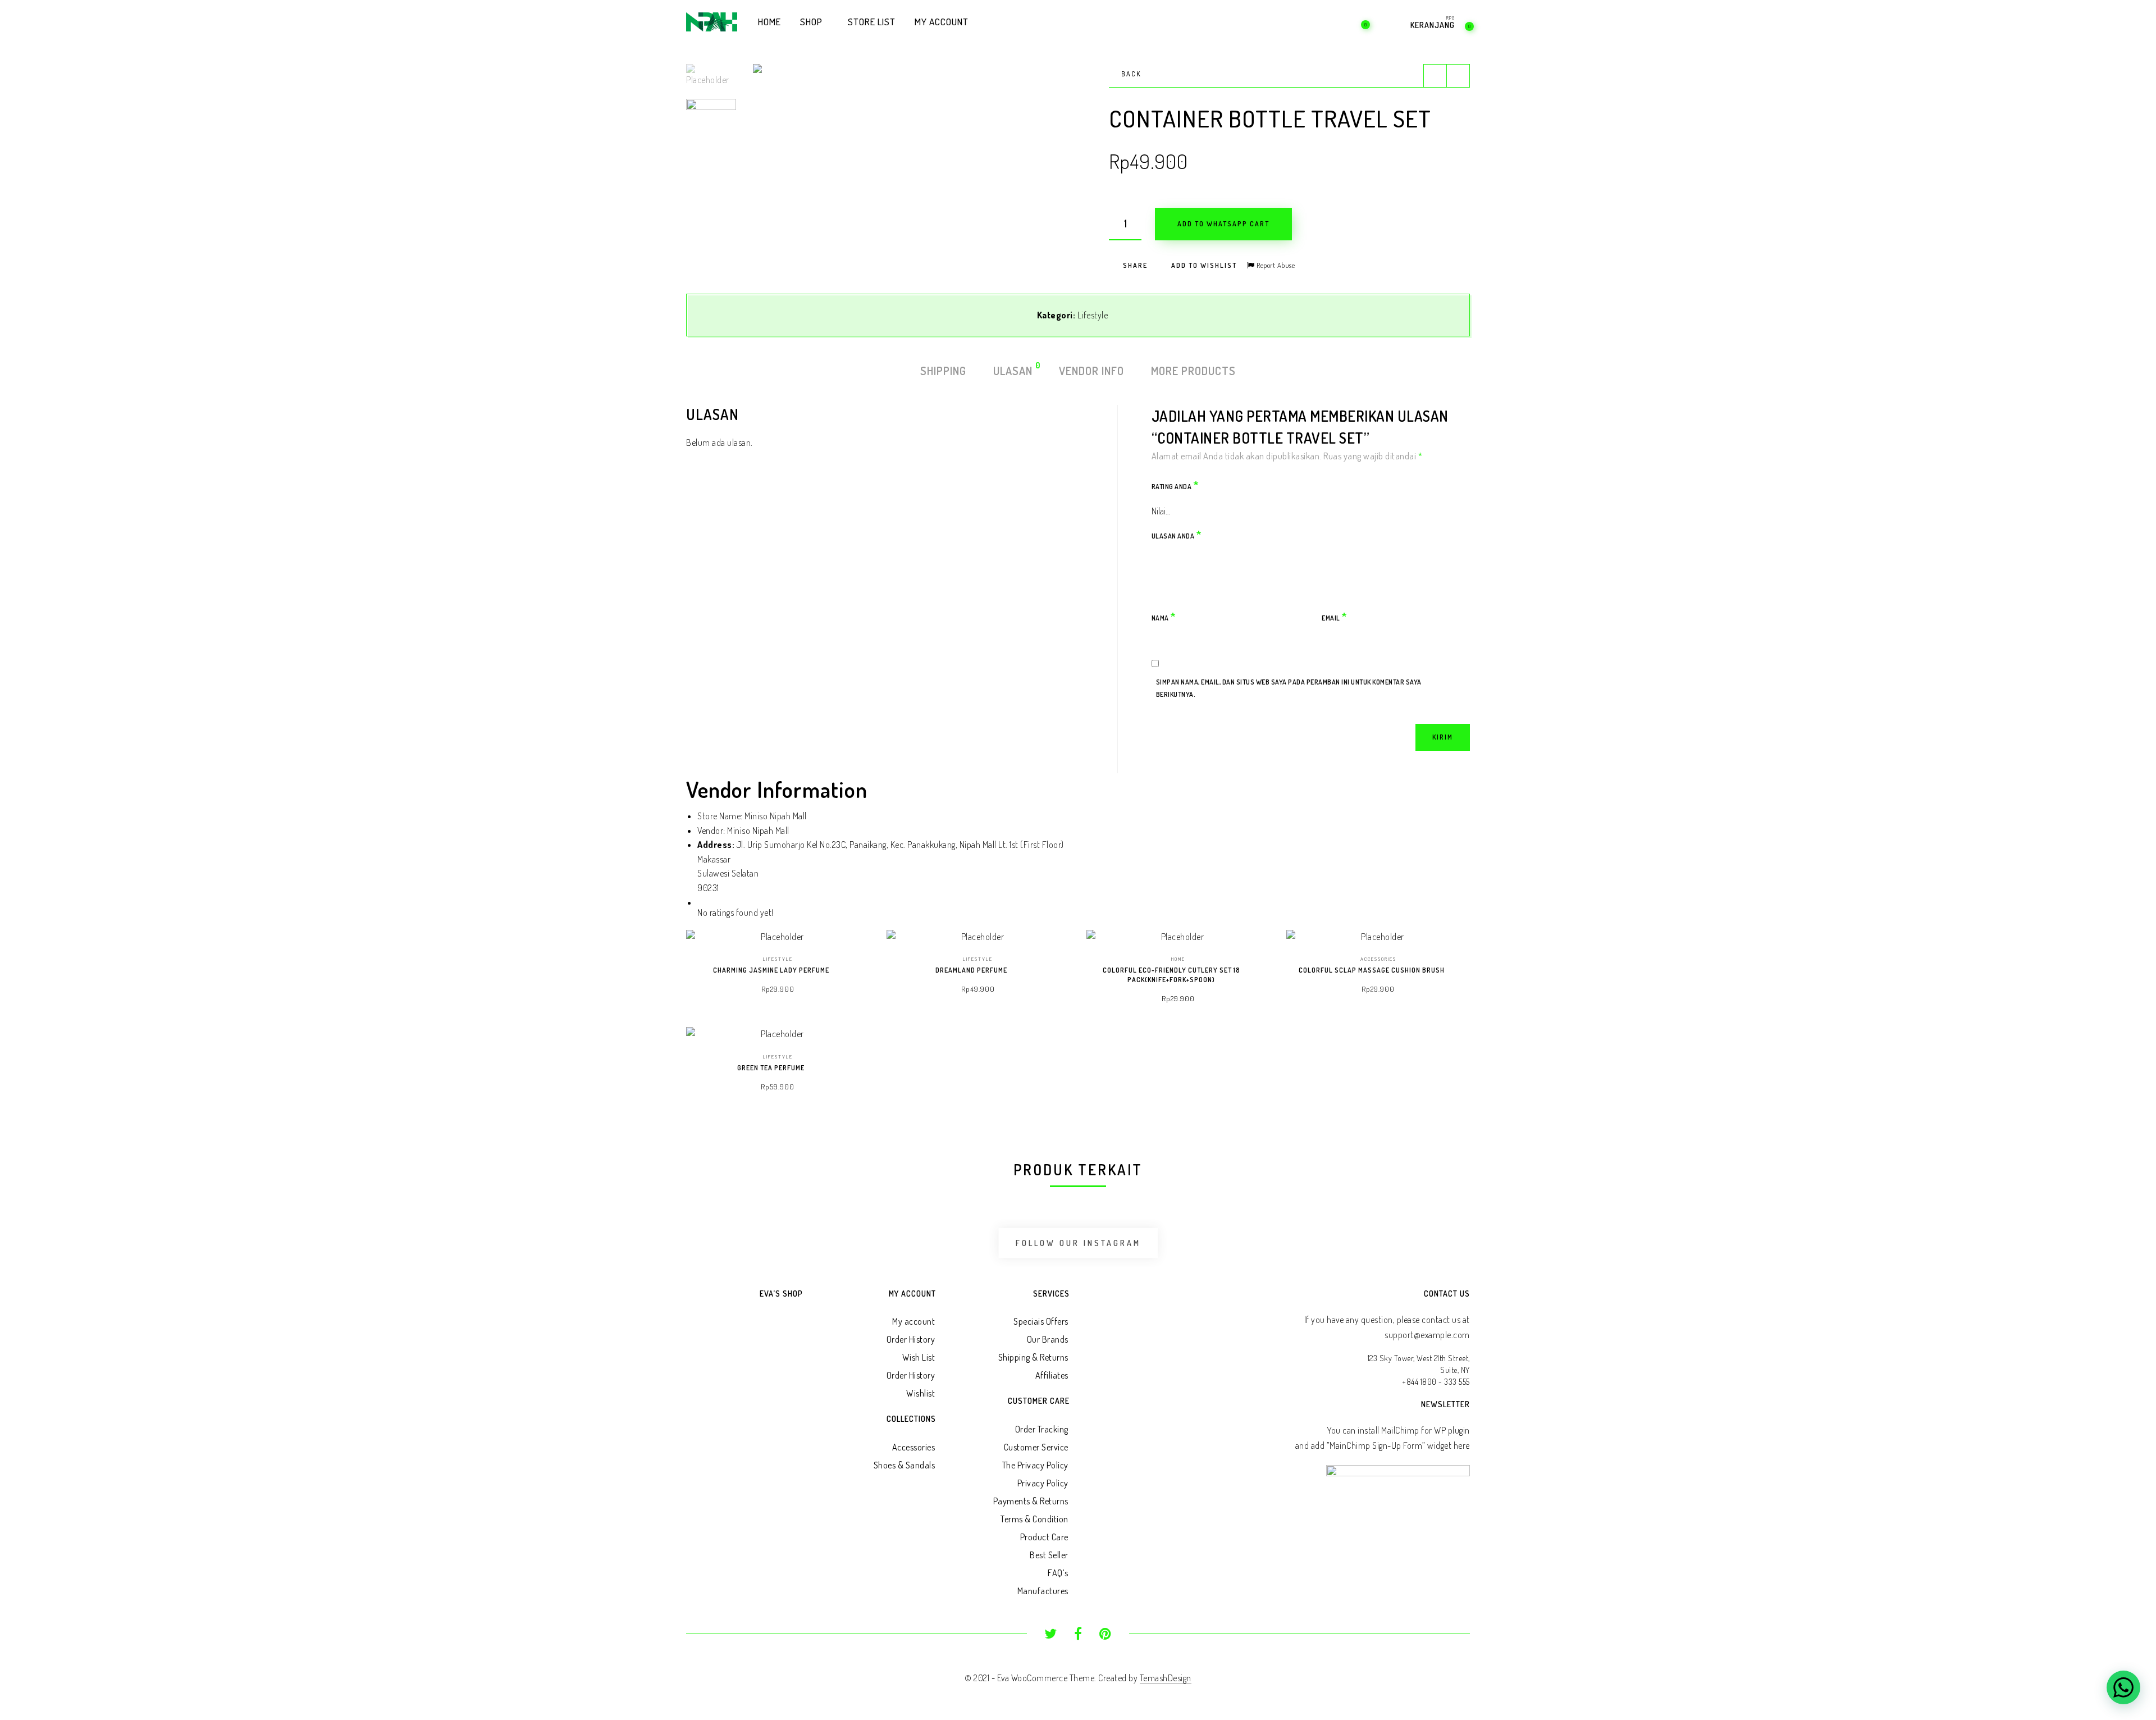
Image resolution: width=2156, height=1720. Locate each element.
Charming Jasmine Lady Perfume (771, 970)
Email (1335, 616)
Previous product (1435, 76)
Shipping (943, 371)
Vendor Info (1091, 371)
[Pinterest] (1105, 1635)
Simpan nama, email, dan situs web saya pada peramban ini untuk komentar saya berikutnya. (1289, 688)
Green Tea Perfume (771, 1068)
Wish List (919, 1357)
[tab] (943, 371)
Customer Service (1036, 1447)
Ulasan (1013, 370)
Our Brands (1048, 1339)
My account (913, 1321)
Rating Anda (1175, 485)
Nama (1164, 616)
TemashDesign (1166, 1678)
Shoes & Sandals (905, 1465)
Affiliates (1052, 1375)
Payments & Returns (1031, 1501)
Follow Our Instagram (1078, 1243)
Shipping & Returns (1033, 1357)
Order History (911, 1339)
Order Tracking (1042, 1429)
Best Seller (1049, 1555)
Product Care (1044, 1537)
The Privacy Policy (1035, 1465)
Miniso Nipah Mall (758, 831)
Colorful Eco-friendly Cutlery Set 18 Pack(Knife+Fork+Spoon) (1171, 975)
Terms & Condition (1034, 1519)
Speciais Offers (1041, 1321)
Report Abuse (1275, 265)
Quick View (853, 953)
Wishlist (921, 1393)
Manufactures (1043, 1591)
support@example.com (1427, 1335)
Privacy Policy (1043, 1483)
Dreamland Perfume (971, 970)
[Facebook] (1078, 1635)
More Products (1193, 371)
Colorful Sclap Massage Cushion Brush (1372, 970)
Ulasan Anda (1177, 534)
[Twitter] (1051, 1635)
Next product (1458, 76)
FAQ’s (1058, 1573)
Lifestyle (1093, 315)
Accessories (1378, 959)
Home (1178, 959)
